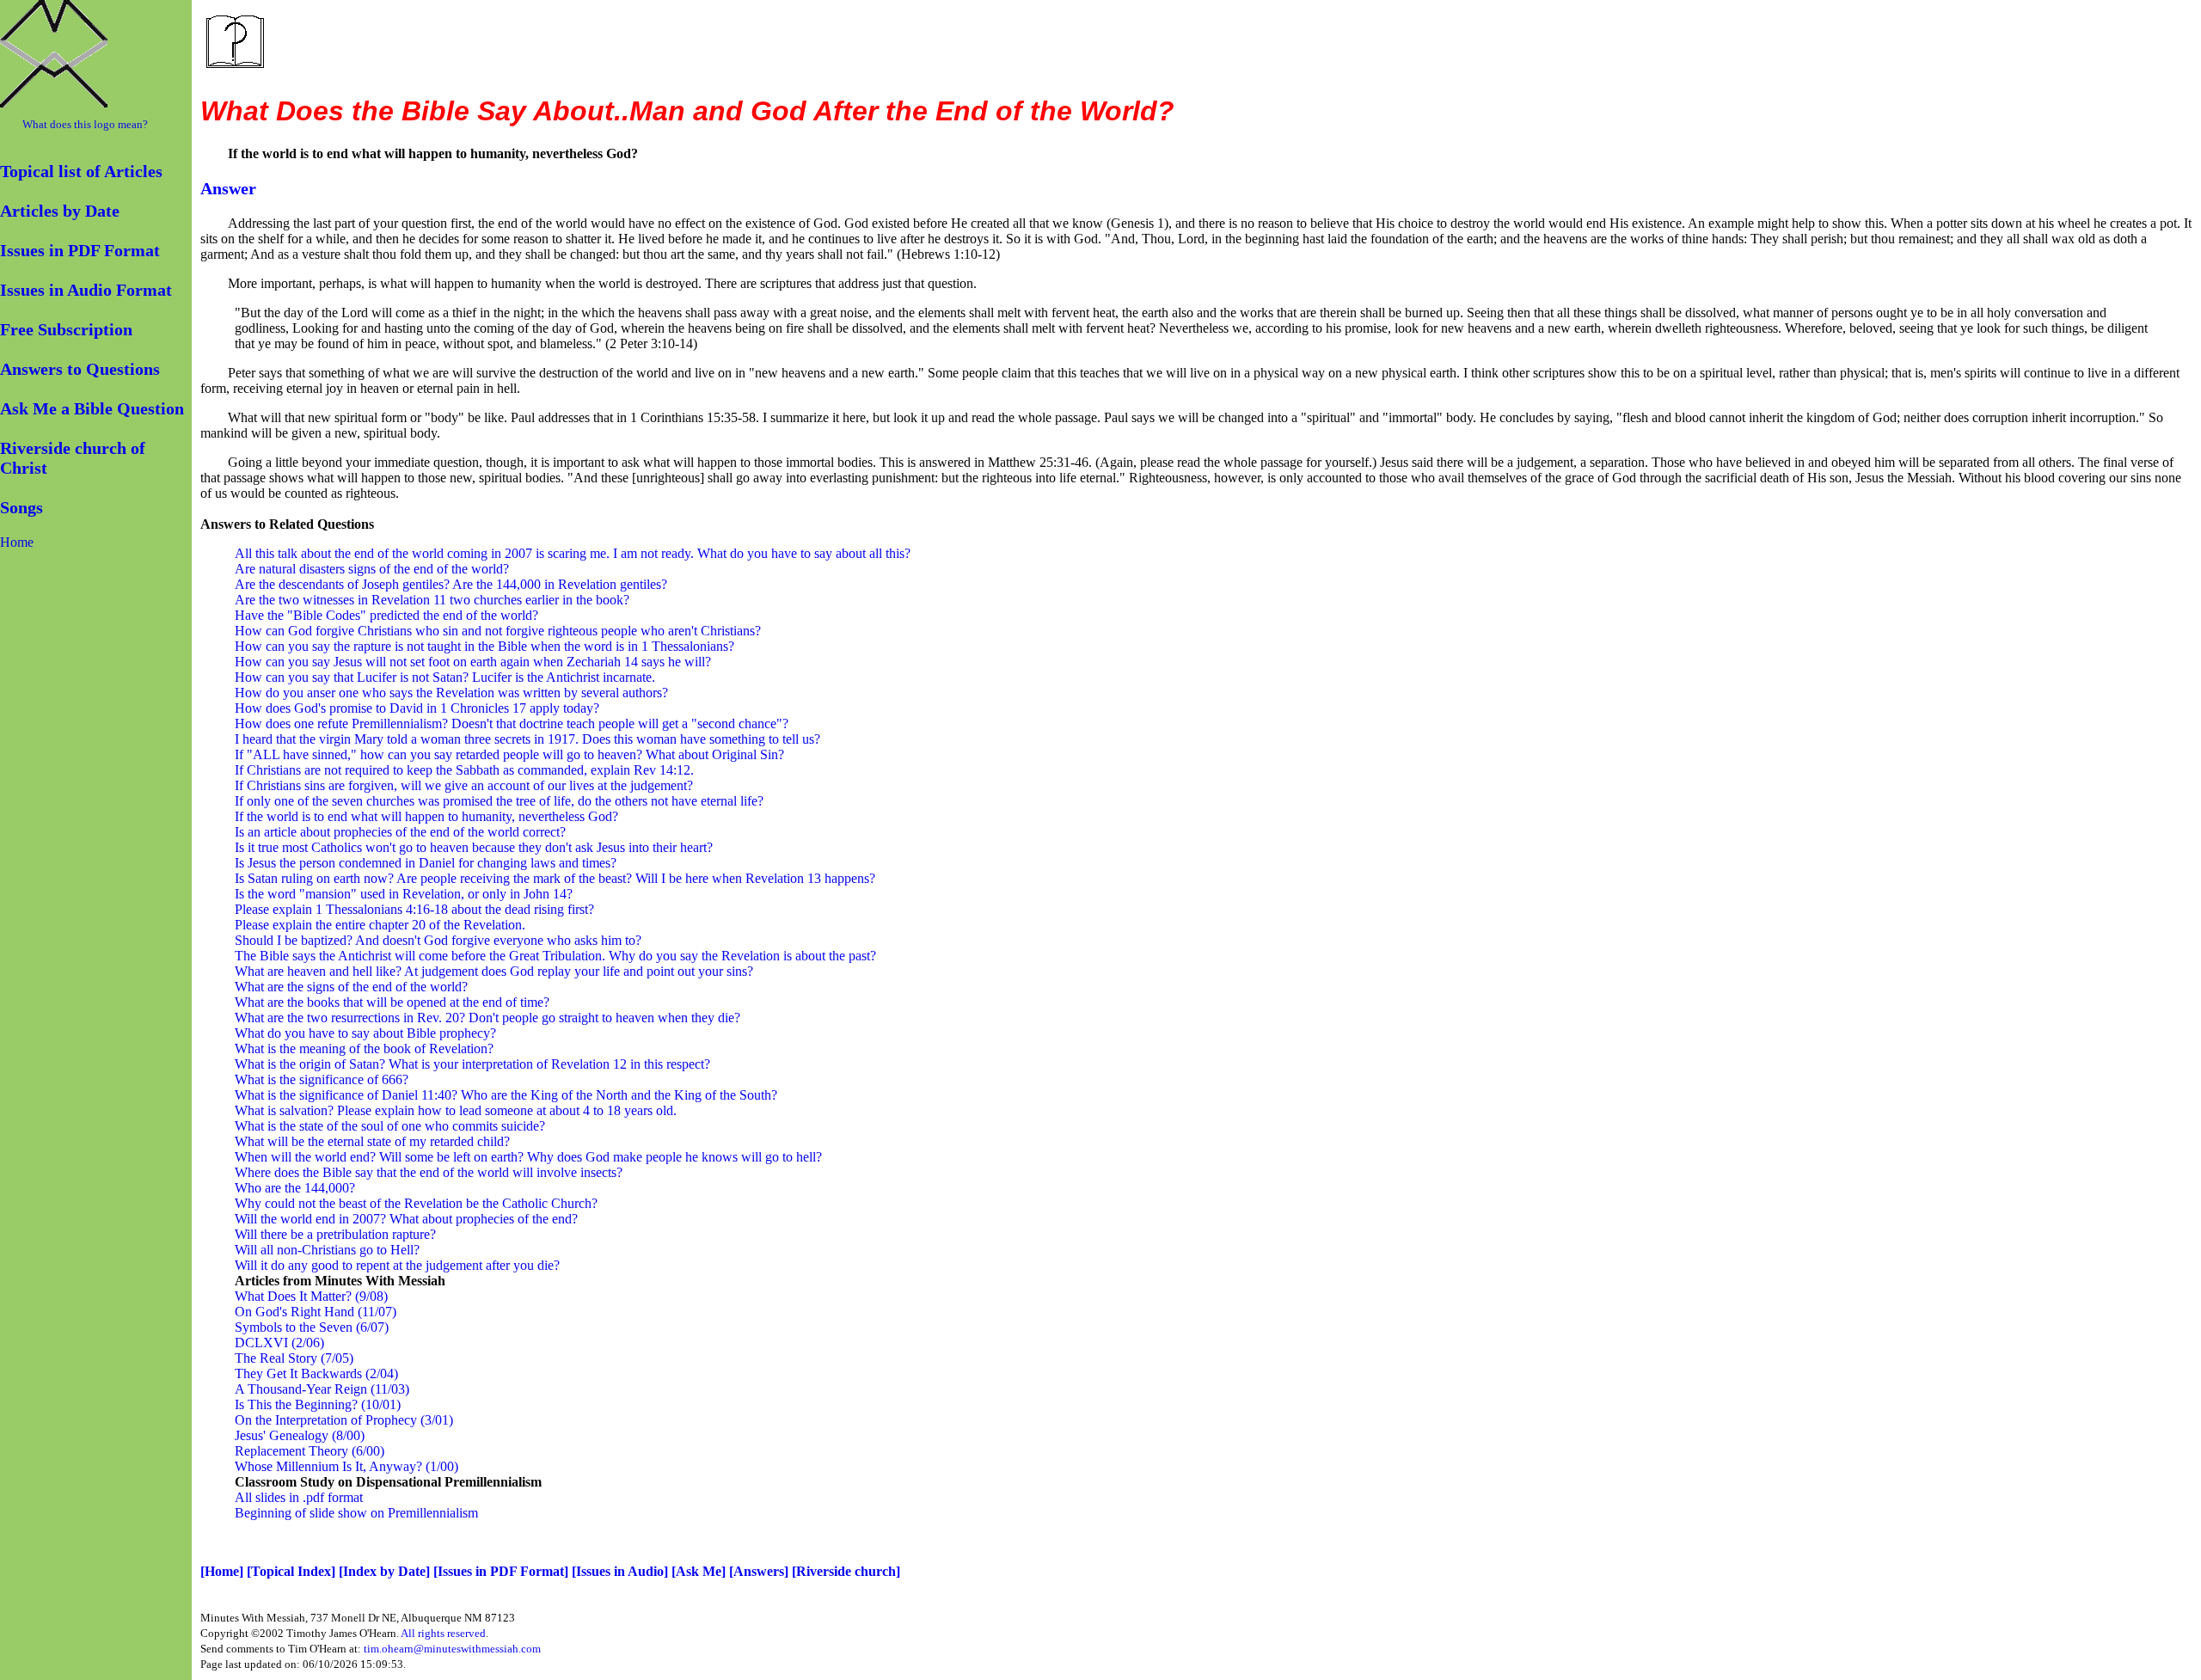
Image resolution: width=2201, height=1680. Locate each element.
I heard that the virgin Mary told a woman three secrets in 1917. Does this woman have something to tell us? (527, 739)
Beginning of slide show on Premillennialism (356, 1513)
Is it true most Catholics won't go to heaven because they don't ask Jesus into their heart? (474, 847)
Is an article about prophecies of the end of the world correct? (400, 832)
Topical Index (291, 1572)
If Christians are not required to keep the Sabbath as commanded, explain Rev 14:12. (464, 770)
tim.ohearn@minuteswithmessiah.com (452, 1649)
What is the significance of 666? (322, 1079)
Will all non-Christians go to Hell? (327, 1250)
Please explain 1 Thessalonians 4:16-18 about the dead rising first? (414, 909)
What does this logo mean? (85, 125)
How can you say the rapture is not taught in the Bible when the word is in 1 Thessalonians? (484, 646)
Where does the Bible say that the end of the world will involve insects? (429, 1172)
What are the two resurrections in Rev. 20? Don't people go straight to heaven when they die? (487, 1018)
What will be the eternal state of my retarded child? (372, 1141)
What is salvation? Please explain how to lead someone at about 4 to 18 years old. (456, 1110)
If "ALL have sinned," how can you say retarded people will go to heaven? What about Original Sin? (509, 754)
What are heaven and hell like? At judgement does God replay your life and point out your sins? (494, 971)
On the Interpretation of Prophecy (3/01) (344, 1420)
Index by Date (384, 1572)
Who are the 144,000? (295, 1188)
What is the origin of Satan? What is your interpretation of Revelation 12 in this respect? (472, 1064)
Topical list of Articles (81, 171)
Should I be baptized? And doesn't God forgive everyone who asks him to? (438, 940)
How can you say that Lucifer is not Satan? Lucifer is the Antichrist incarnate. (445, 677)
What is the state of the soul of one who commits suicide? (390, 1126)
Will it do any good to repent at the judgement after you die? (397, 1265)
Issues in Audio (620, 1572)
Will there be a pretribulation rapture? (335, 1234)
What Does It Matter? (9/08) (311, 1296)
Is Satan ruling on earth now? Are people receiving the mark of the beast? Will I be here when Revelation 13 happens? (555, 878)
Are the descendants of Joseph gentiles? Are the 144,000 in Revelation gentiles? (451, 584)
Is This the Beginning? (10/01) (318, 1404)
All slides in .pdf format (299, 1497)
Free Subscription (66, 329)
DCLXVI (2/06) (279, 1343)
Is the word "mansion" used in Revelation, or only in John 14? (404, 894)
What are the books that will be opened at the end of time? (392, 1002)
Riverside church (846, 1572)
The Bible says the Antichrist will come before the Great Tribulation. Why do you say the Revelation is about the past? (555, 956)
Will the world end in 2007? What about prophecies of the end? (406, 1219)
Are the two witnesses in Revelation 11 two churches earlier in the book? (432, 600)
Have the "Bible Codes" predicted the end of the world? (386, 615)
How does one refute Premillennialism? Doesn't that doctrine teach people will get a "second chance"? (512, 724)
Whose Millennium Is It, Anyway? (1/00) (346, 1466)
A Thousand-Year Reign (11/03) (322, 1389)
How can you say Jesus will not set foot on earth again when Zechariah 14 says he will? (473, 662)
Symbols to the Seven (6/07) (312, 1327)
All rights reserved (443, 1633)
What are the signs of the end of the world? (351, 987)
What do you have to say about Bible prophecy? (365, 1033)
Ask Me (699, 1572)
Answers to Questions (80, 369)
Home (17, 542)
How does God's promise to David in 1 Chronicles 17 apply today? (417, 708)
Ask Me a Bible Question (92, 408)
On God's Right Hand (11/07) (316, 1312)
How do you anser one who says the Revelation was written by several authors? (451, 693)
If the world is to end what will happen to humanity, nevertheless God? (426, 816)
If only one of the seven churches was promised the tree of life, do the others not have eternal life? (499, 801)
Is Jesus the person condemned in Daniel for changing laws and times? (426, 863)
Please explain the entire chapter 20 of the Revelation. (380, 925)
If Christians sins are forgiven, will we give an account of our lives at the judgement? (464, 785)
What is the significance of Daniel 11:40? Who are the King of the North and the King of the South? (506, 1095)
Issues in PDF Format (80, 250)
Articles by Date (60, 211)
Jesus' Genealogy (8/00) (300, 1435)
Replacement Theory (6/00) (310, 1451)
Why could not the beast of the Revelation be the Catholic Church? (416, 1203)
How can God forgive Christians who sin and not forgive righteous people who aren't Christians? (498, 631)
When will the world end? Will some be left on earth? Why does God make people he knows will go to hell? (528, 1157)
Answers (759, 1572)
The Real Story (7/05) (294, 1358)
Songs (21, 507)
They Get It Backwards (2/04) (316, 1373)
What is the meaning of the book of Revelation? (364, 1048)
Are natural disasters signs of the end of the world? (372, 569)
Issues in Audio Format (86, 290)
